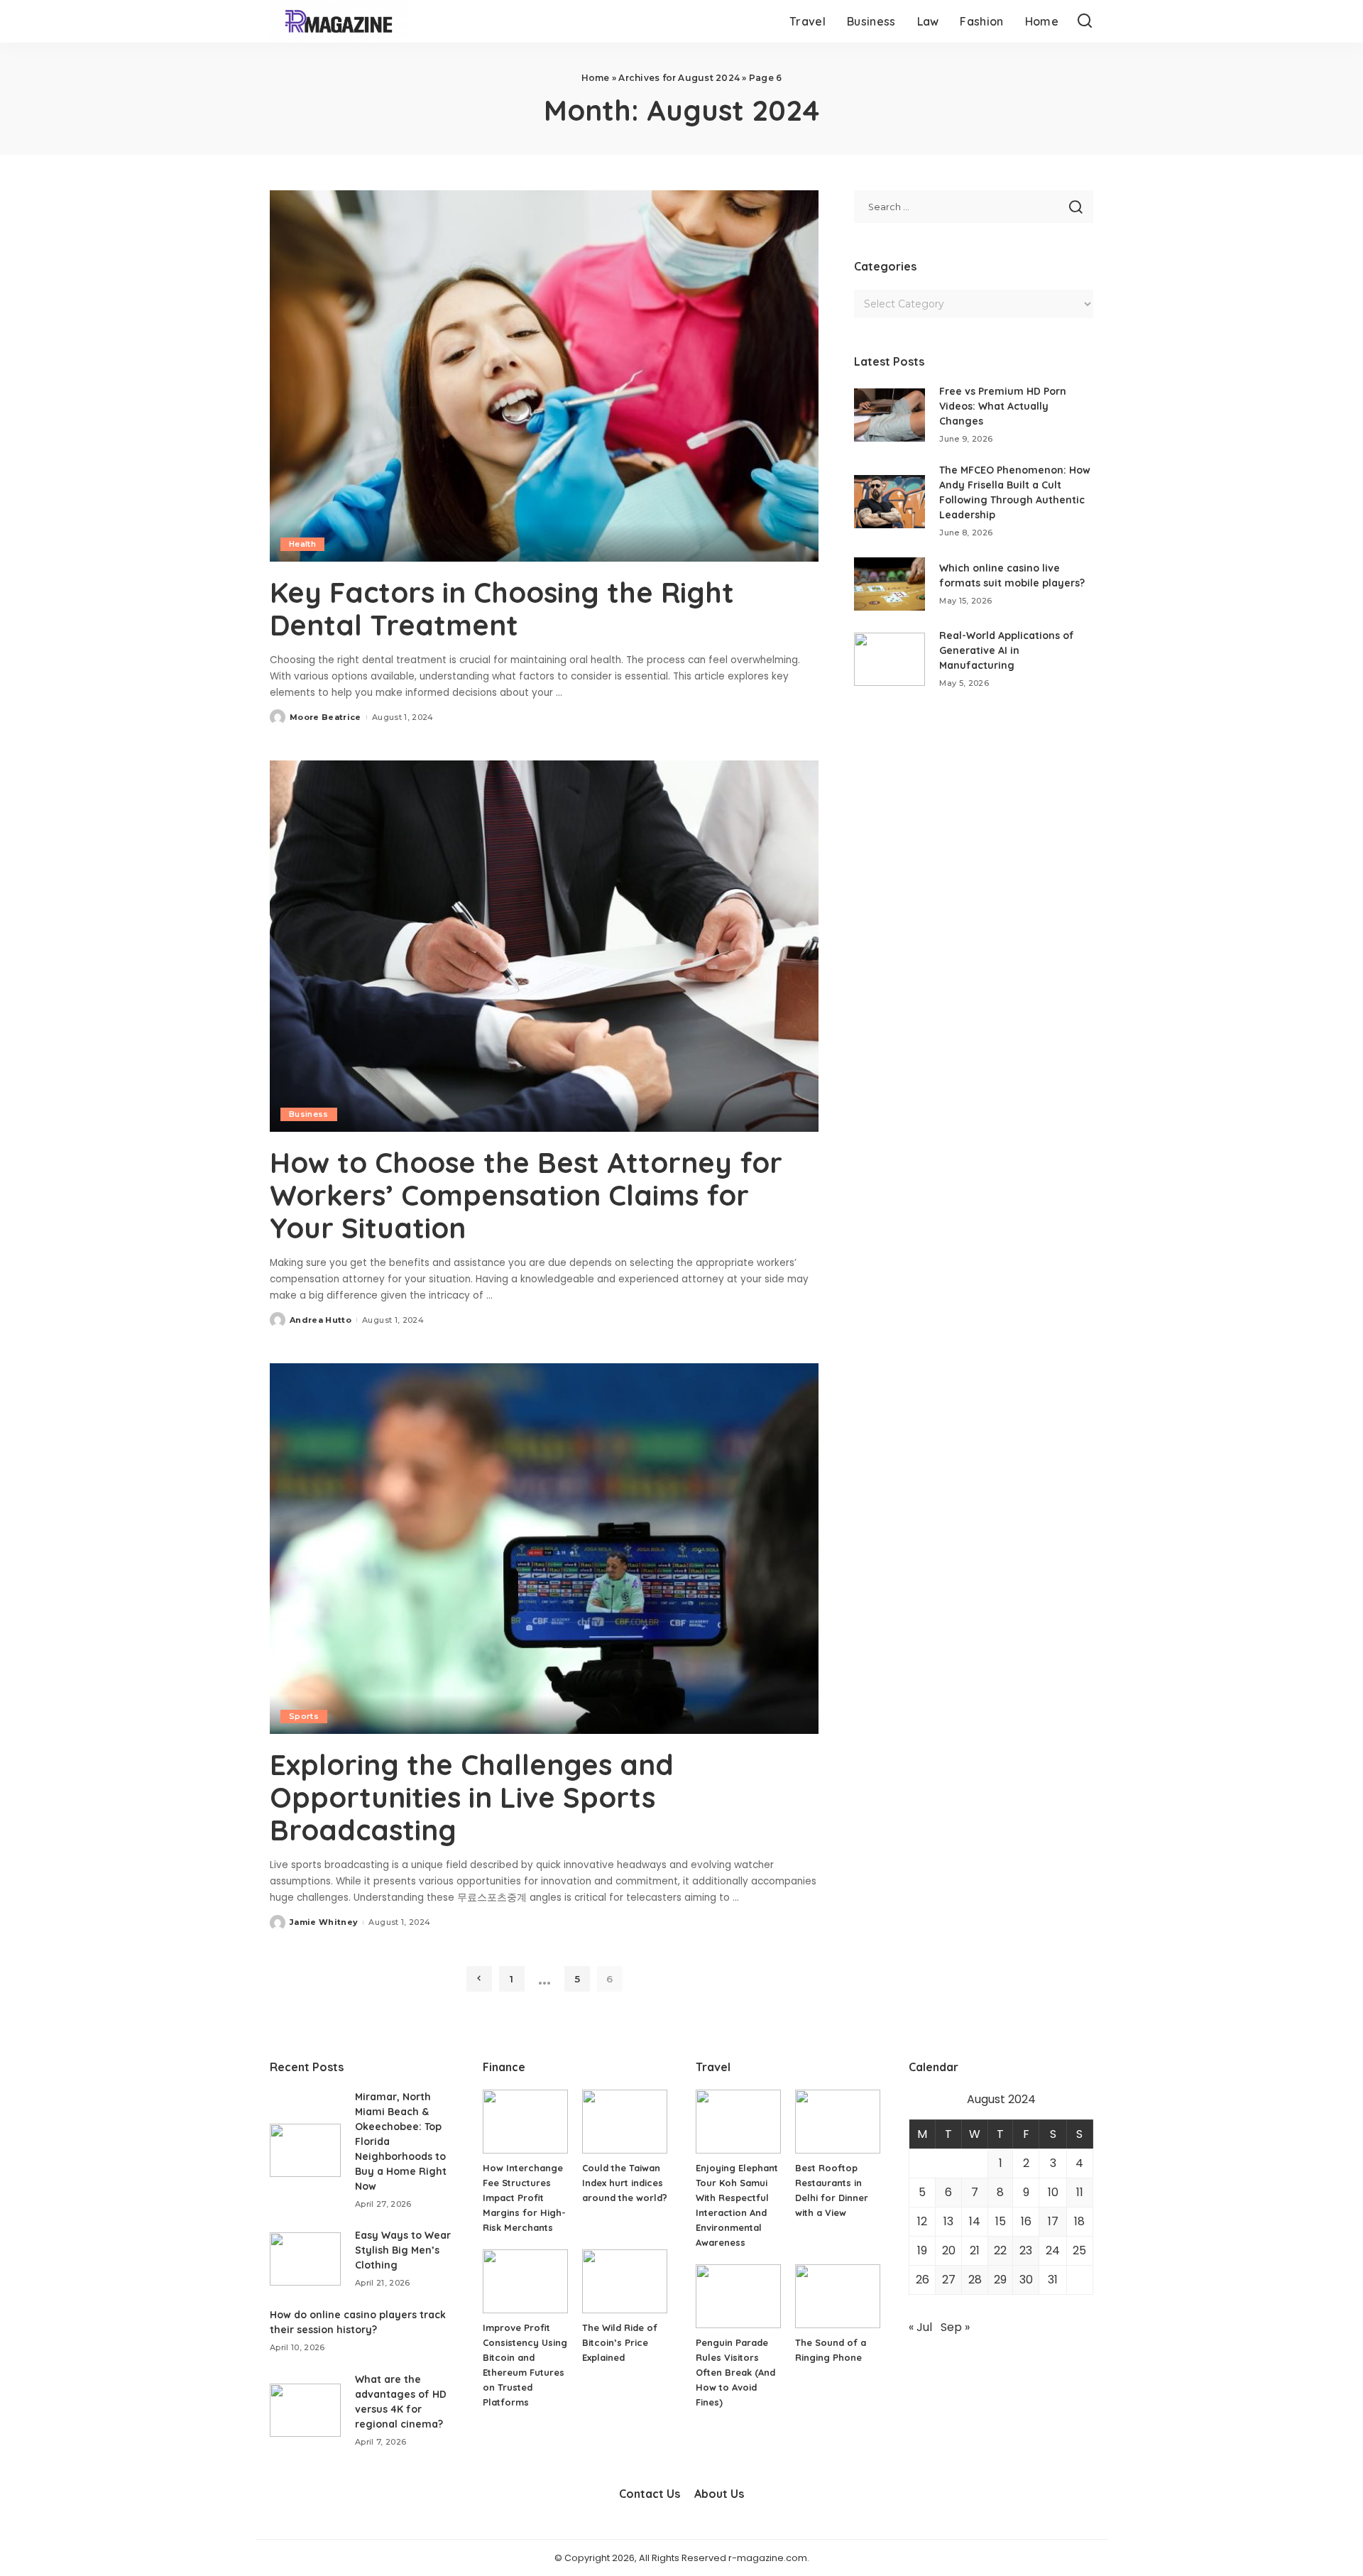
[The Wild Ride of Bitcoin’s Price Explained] (625, 2281)
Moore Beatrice (325, 717)
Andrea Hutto (321, 1320)
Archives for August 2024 (679, 78)
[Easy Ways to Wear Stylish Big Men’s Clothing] (305, 2259)
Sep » (955, 2327)
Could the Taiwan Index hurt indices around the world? (625, 2183)
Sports (304, 1716)
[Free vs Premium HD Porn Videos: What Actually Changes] (889, 415)
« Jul (920, 2327)
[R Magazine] (339, 21)
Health (302, 544)
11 (1080, 2192)
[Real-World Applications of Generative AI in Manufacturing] (889, 659)
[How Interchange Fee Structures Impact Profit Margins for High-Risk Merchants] (525, 2122)
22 (1000, 2250)
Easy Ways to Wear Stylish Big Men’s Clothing (403, 2250)
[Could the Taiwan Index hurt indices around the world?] (625, 2122)
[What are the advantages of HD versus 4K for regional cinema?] (305, 2410)
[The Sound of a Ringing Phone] (838, 2296)
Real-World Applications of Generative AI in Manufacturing (1007, 650)
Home (596, 78)
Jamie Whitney (324, 1922)
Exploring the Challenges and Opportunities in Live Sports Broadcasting (472, 1797)
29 (1000, 2280)
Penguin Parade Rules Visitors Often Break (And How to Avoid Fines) (735, 2372)
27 (949, 2280)
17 (1053, 2221)
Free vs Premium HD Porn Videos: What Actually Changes (1003, 406)
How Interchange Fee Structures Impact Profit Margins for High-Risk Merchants (524, 2198)
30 (1026, 2280)
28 (975, 2280)
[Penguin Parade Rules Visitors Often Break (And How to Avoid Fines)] (738, 2296)
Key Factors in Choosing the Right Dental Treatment (502, 608)
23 (1026, 2250)
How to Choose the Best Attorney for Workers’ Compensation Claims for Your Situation (526, 1195)
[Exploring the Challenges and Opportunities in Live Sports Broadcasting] (544, 1549)
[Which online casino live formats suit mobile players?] (889, 584)
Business (309, 1114)
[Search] (1085, 21)
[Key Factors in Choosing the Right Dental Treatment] (544, 376)
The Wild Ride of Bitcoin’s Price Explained (620, 2342)
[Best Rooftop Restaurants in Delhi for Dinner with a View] (838, 2122)
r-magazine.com (768, 2558)
